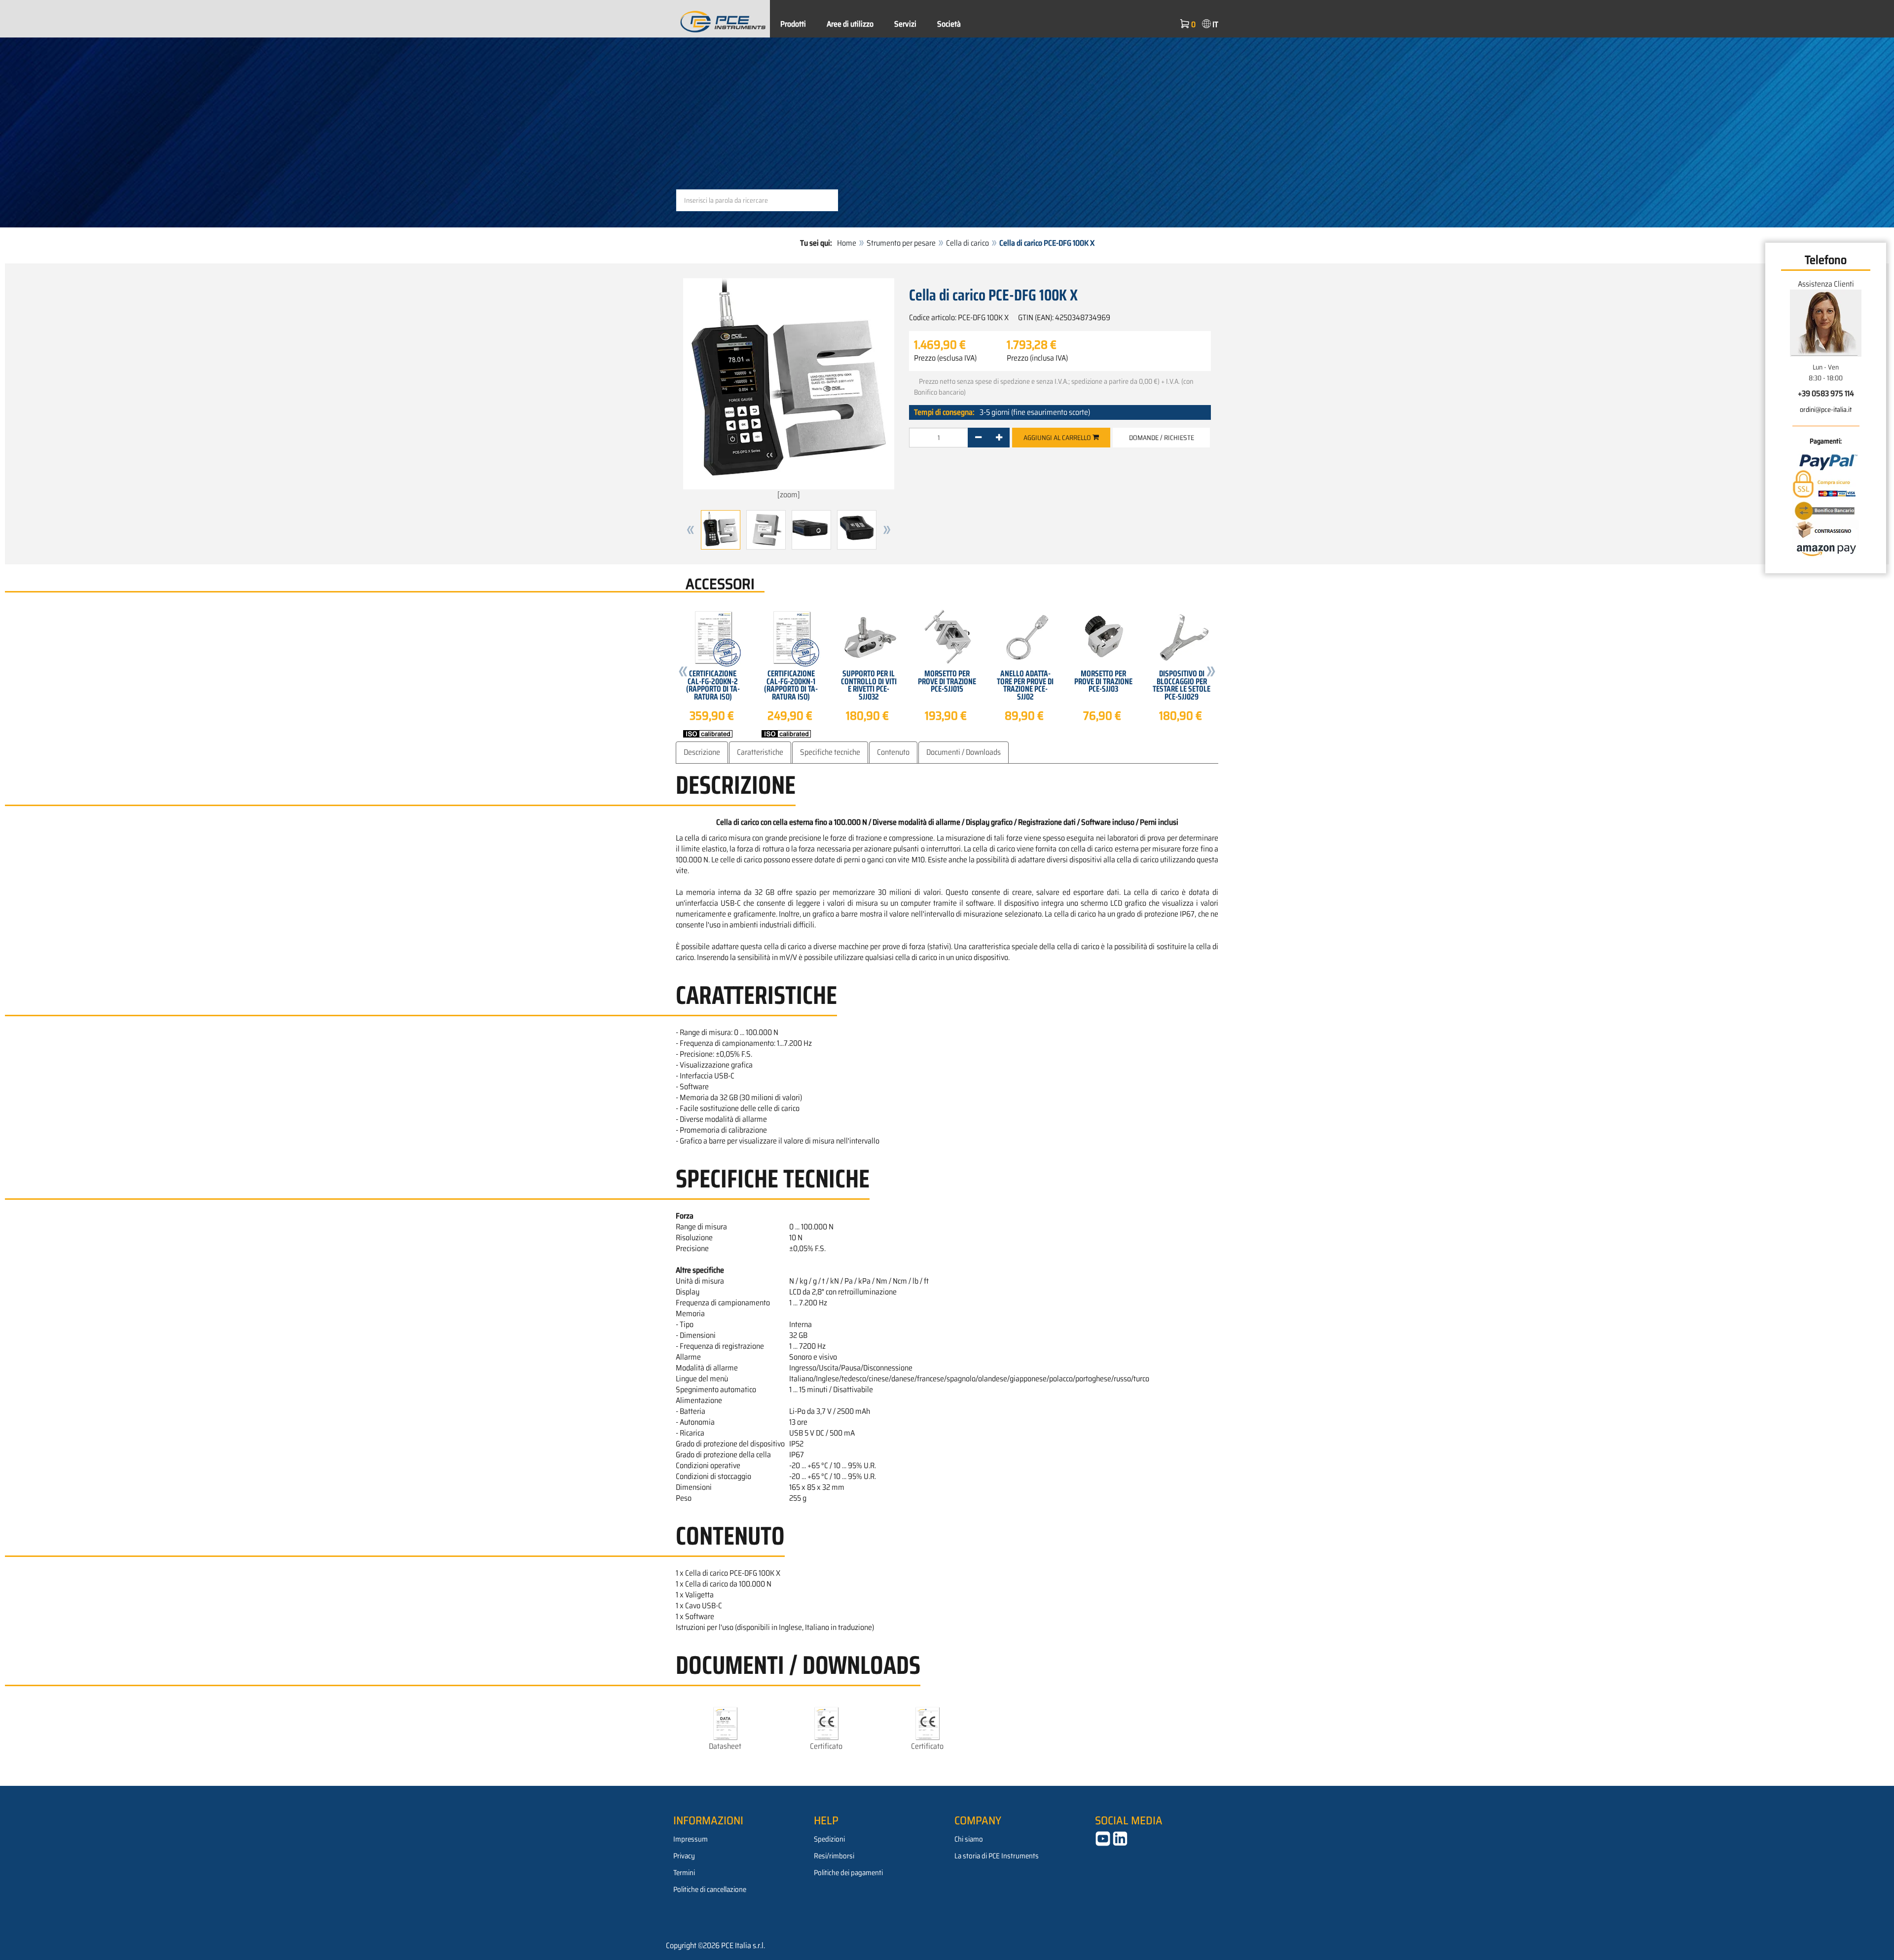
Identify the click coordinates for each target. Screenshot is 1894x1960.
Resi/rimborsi (834, 1856)
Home (847, 243)
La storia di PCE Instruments (997, 1856)
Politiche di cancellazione (710, 1889)
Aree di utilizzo (850, 24)
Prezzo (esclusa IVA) (945, 358)
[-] (978, 438)
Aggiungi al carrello (1058, 438)
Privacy (684, 1856)
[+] (999, 438)
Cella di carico (967, 243)
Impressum (691, 1839)
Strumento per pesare (901, 243)
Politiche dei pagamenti (848, 1873)
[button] (691, 530)
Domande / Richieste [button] (1162, 438)
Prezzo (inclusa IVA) (1037, 358)
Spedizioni (829, 1839)
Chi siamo (969, 1839)
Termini (684, 1873)
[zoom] (789, 495)
